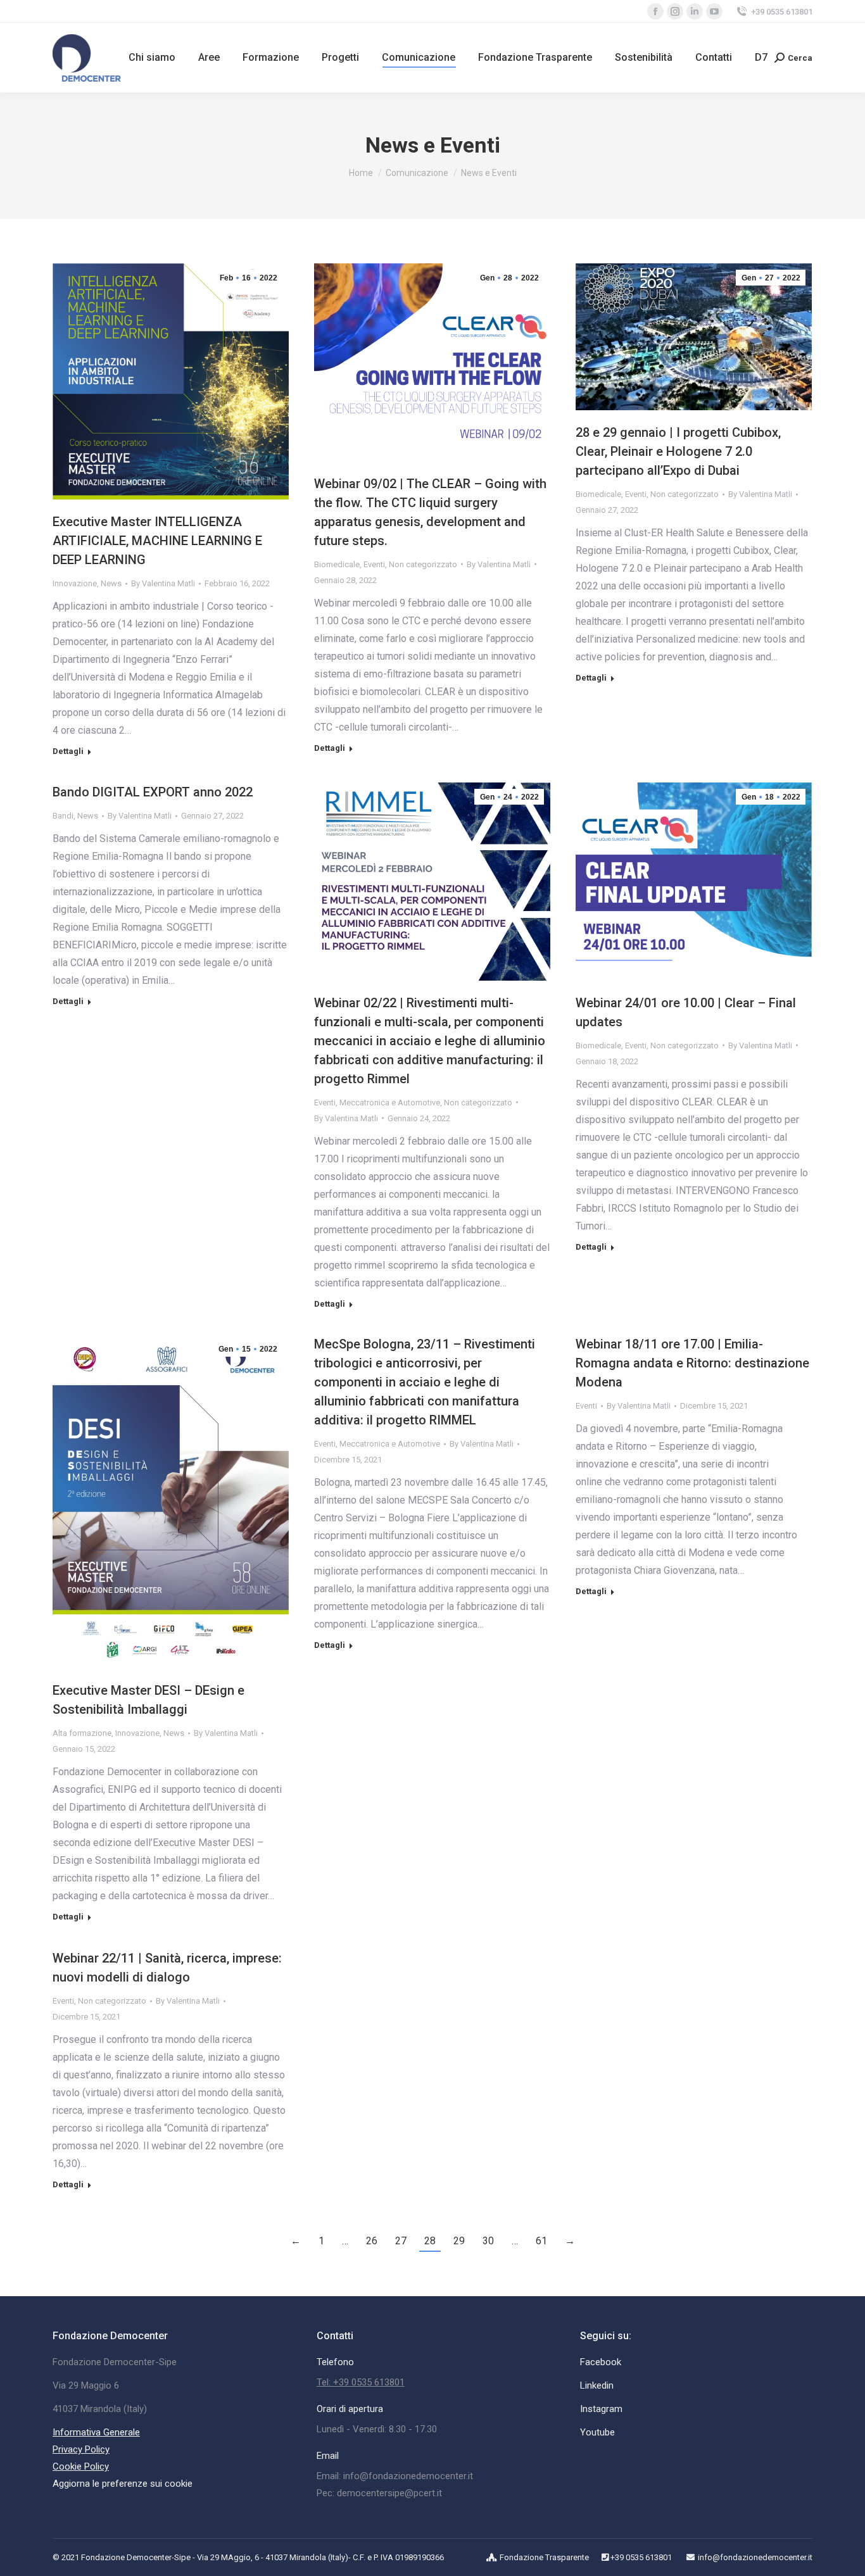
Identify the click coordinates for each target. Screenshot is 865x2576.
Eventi (374, 564)
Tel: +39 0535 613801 (361, 2382)
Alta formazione (82, 1733)
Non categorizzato (423, 564)
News (111, 583)
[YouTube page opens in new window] (714, 11)
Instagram (601, 2409)
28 (430, 2241)
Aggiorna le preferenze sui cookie (123, 2484)
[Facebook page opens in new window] (655, 11)
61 (541, 2241)
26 (372, 2241)
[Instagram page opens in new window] (675, 11)
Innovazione (75, 583)
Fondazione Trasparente (544, 2557)
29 (459, 2241)
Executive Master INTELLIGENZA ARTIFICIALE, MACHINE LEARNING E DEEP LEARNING (157, 541)
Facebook (601, 2362)
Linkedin (597, 2385)
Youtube (597, 2432)
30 (488, 2241)
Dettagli (68, 751)
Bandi (63, 816)
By (163, 583)
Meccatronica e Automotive (390, 1103)
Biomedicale (337, 564)
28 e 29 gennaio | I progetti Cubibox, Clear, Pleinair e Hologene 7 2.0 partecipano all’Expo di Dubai (678, 451)
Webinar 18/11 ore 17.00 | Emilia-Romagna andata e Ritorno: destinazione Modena (692, 1363)
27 (401, 2241)
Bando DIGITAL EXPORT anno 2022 (153, 792)
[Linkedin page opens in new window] (695, 11)
